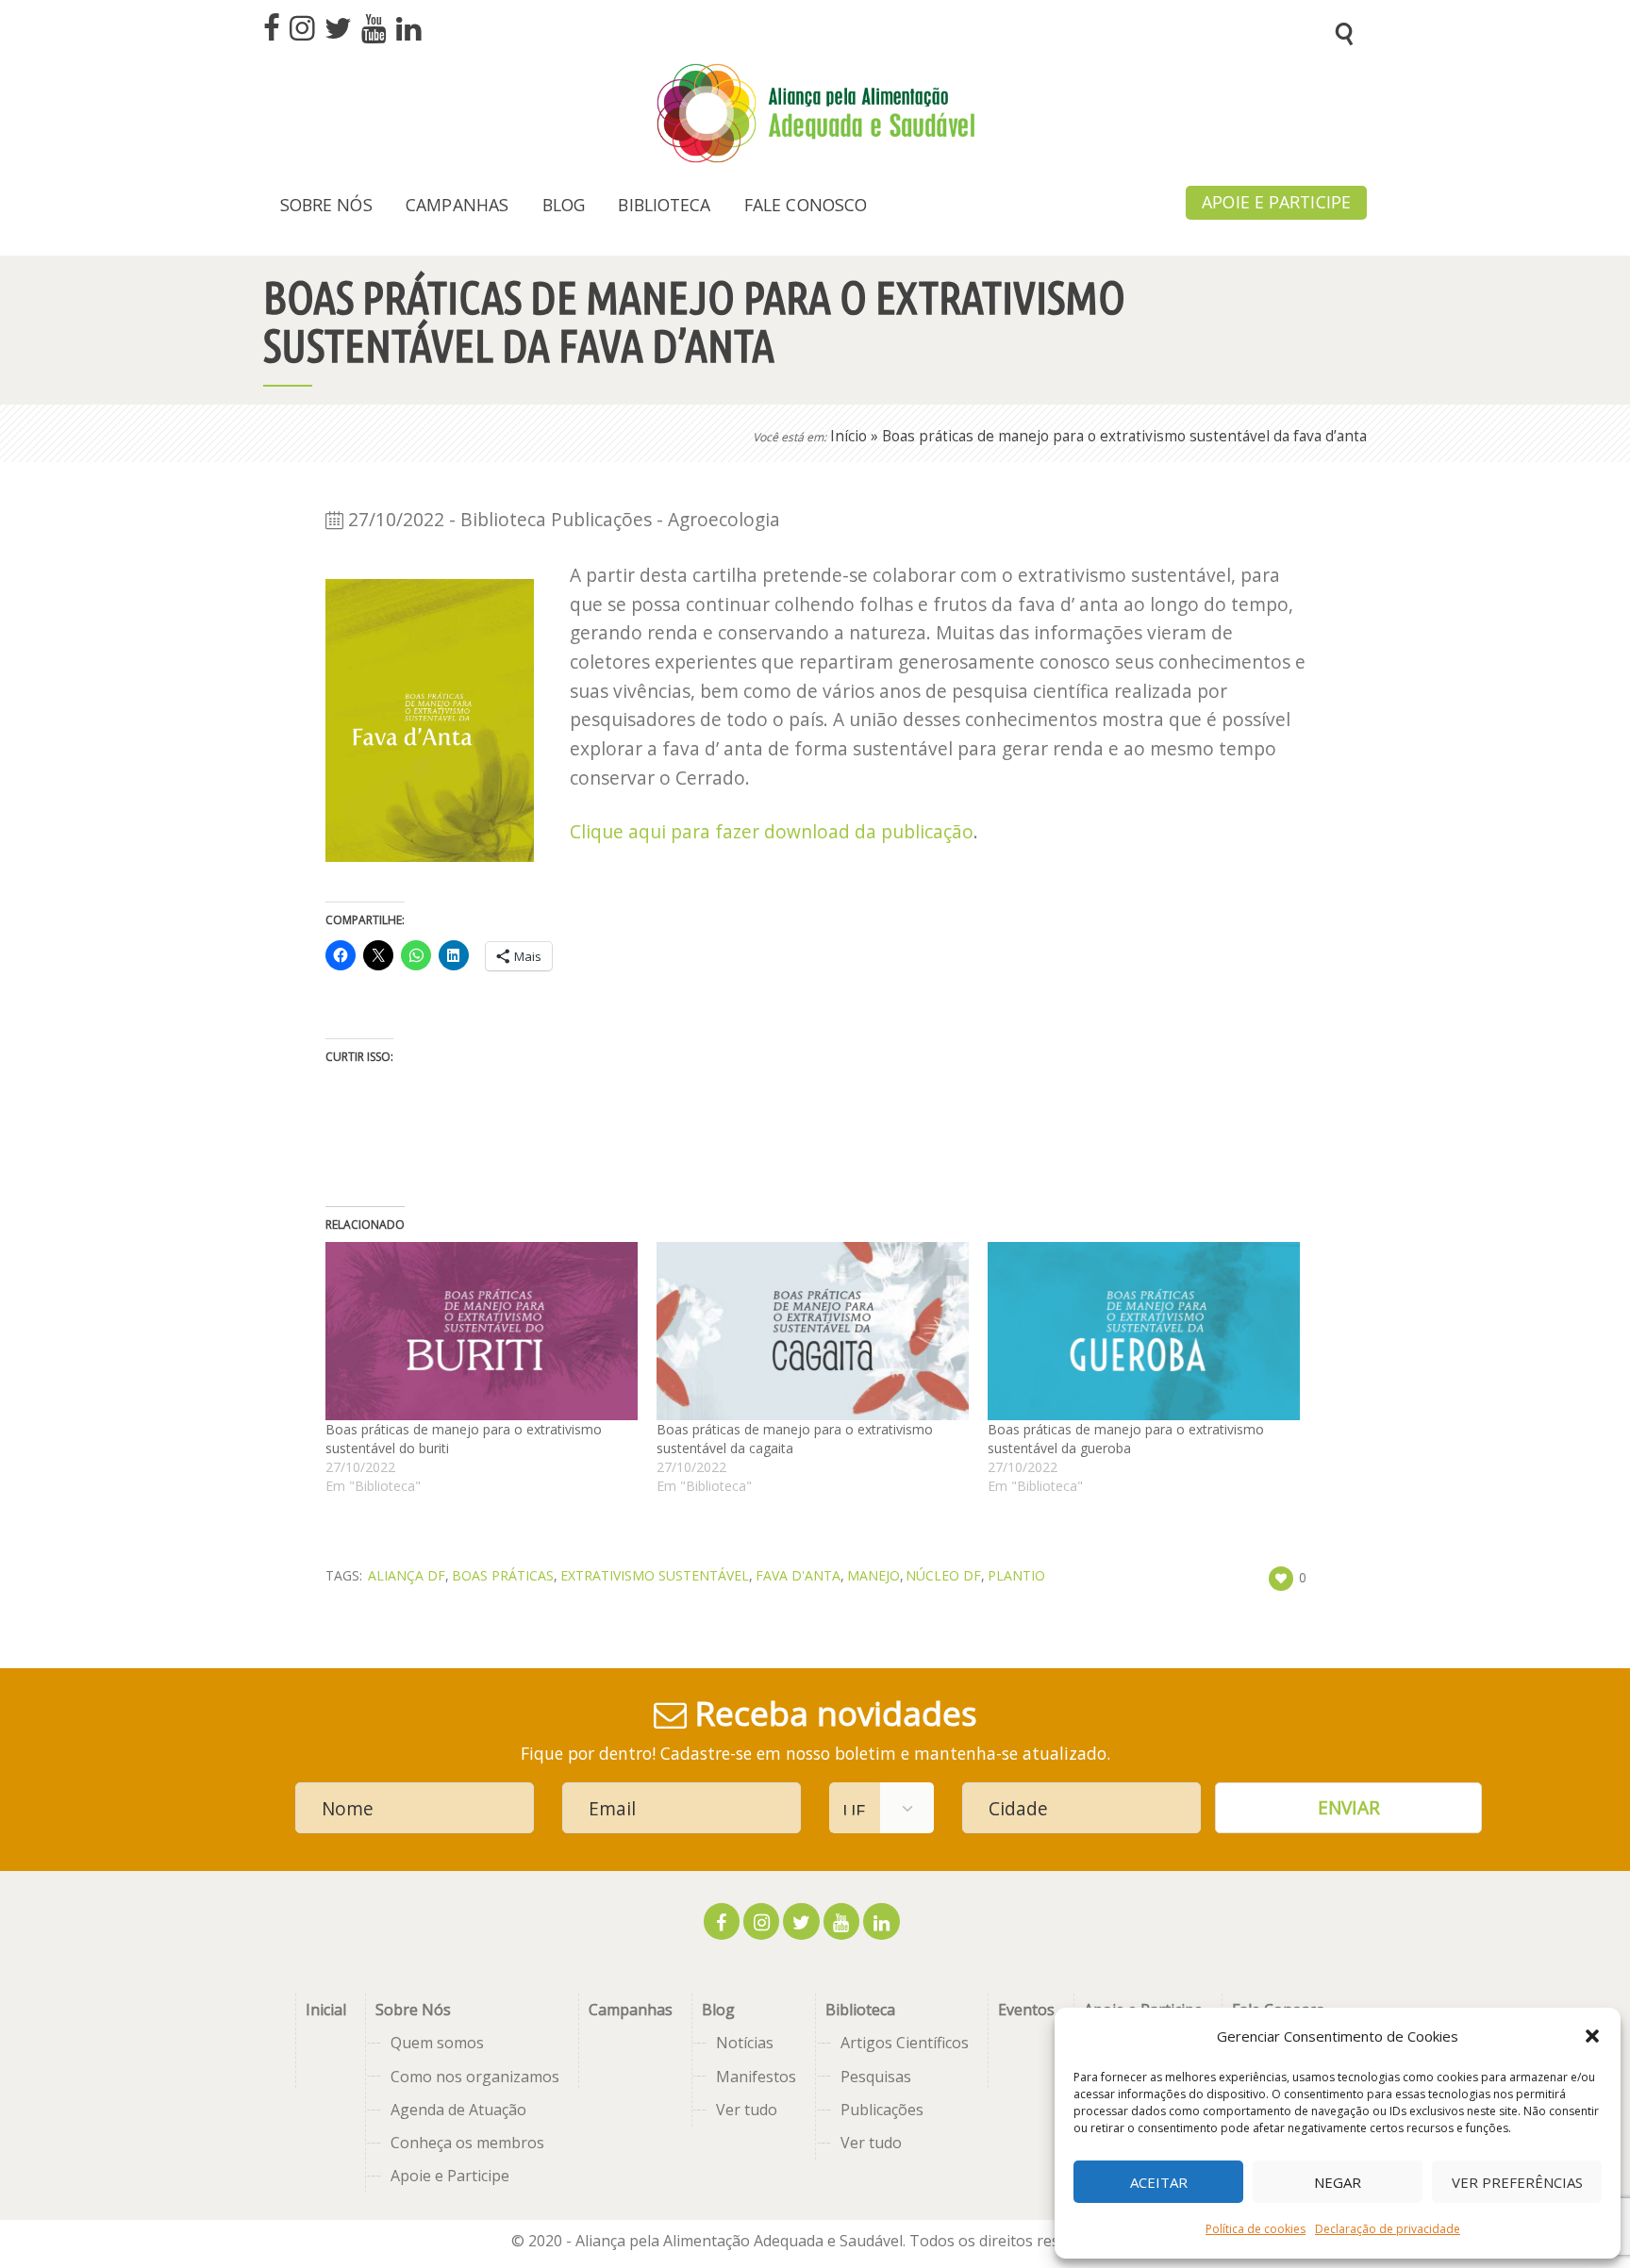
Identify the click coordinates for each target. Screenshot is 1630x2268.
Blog (718, 2010)
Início (848, 436)
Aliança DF (407, 1575)
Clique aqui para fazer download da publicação (772, 831)
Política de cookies (1256, 2229)
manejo (873, 1575)
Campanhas (631, 2010)
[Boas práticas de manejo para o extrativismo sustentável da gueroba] (1144, 1331)
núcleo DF (943, 1575)
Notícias (745, 2043)
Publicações (882, 2110)
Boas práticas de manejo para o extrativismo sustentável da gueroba (1126, 1439)
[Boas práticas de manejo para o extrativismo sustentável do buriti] (482, 1331)
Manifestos (756, 2077)
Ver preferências (1517, 2182)
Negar (1338, 2182)
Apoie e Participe (450, 2176)
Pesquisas (876, 2077)
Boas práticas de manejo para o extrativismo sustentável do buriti (464, 1439)
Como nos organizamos (475, 2077)
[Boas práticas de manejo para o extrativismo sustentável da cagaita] (813, 1331)
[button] (1592, 2036)
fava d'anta (798, 1575)
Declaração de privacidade (1388, 2229)
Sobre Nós (413, 2010)
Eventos (1026, 2010)
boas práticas (503, 1575)
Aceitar (1159, 2182)
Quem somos (437, 2043)
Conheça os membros (467, 2143)
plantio (1016, 1575)
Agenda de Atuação (458, 2110)
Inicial (326, 2010)
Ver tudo (747, 2110)
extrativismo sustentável (655, 1575)
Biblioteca (860, 2010)
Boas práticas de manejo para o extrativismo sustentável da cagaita (795, 1439)
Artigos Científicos (905, 2043)
